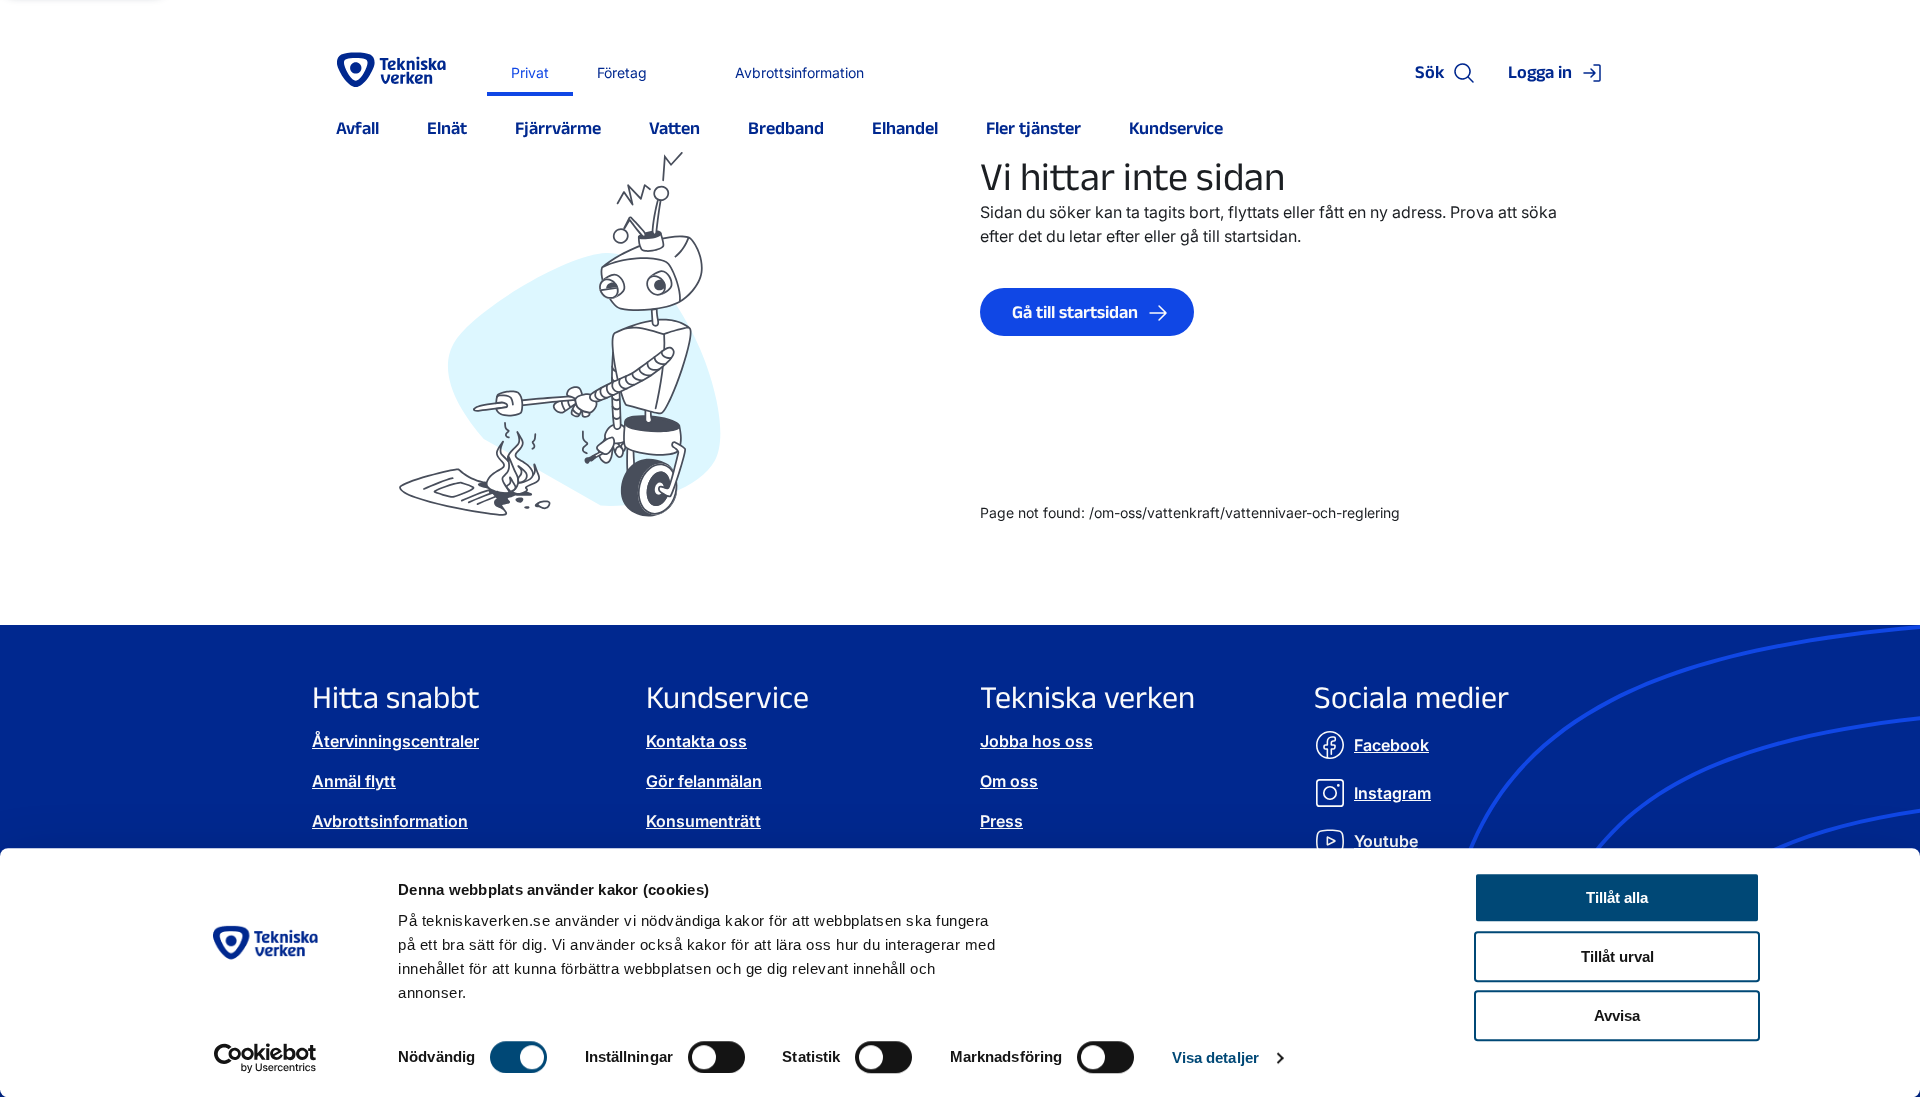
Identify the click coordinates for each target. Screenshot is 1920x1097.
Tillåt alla (1617, 897)
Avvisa (1617, 1015)
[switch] (716, 1057)
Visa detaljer (1215, 1057)
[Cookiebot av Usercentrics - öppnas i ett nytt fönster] (265, 1058)
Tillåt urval (1617, 956)
